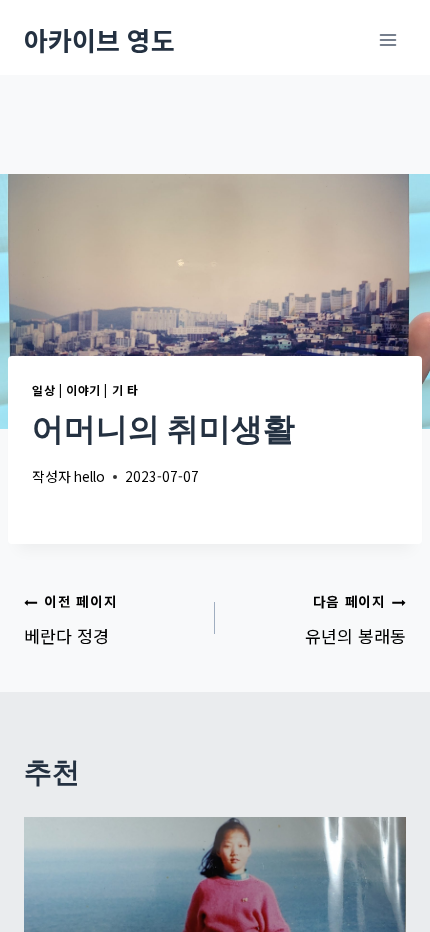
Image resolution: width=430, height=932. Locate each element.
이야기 (83, 389)
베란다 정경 (70, 619)
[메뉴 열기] (387, 39)
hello (89, 476)
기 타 (125, 389)
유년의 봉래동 (355, 619)
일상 (43, 389)
